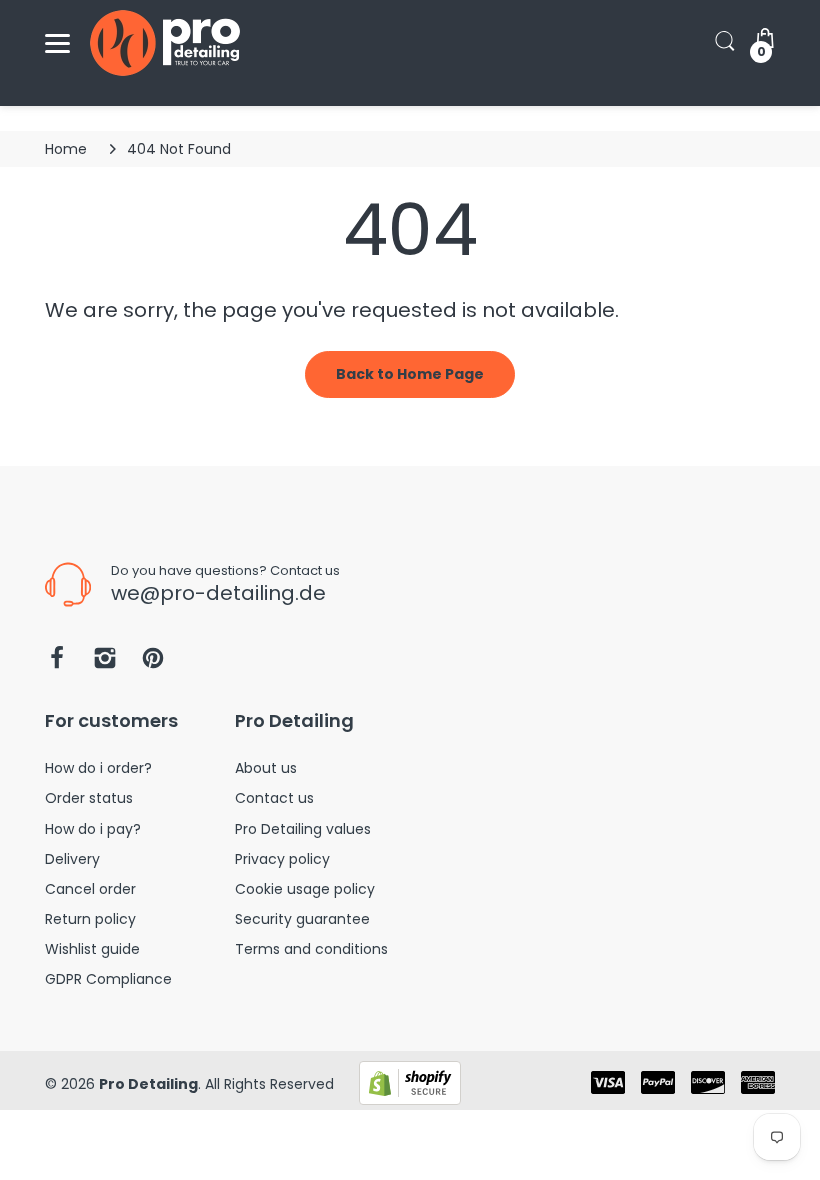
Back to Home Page (410, 374)
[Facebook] (57, 663)
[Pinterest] (153, 663)
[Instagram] (105, 663)
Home (66, 149)
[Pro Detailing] (165, 43)
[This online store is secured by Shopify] (410, 1082)
